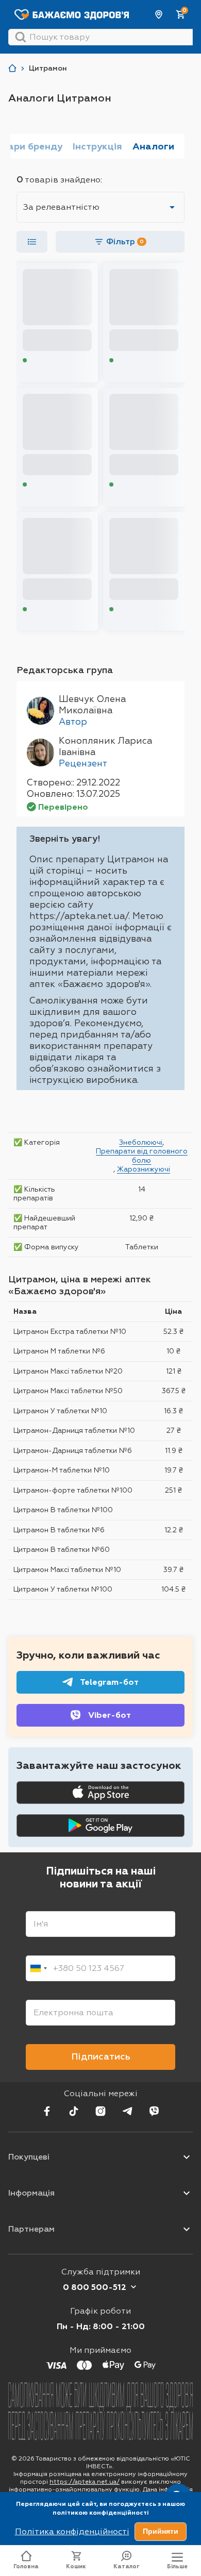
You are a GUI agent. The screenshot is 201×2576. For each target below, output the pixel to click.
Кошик (76, 2566)
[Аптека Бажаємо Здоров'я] (12, 68)
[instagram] (100, 2111)
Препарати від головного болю (142, 1156)
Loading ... (44, 360)
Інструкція (97, 146)
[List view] (32, 242)
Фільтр (125, 241)
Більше (177, 2566)
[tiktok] (74, 2111)
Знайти (21, 37)
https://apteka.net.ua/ (85, 2482)
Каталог (127, 2566)
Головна (26, 2566)
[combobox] (38, 1968)
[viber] (154, 2111)
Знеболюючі (141, 1142)
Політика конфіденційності (72, 2531)
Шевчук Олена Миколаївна (92, 705)
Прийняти (161, 2531)
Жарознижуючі (144, 1169)
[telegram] (127, 2111)
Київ (159, 14)
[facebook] (47, 2111)
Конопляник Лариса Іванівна (105, 746)
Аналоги (153, 146)
